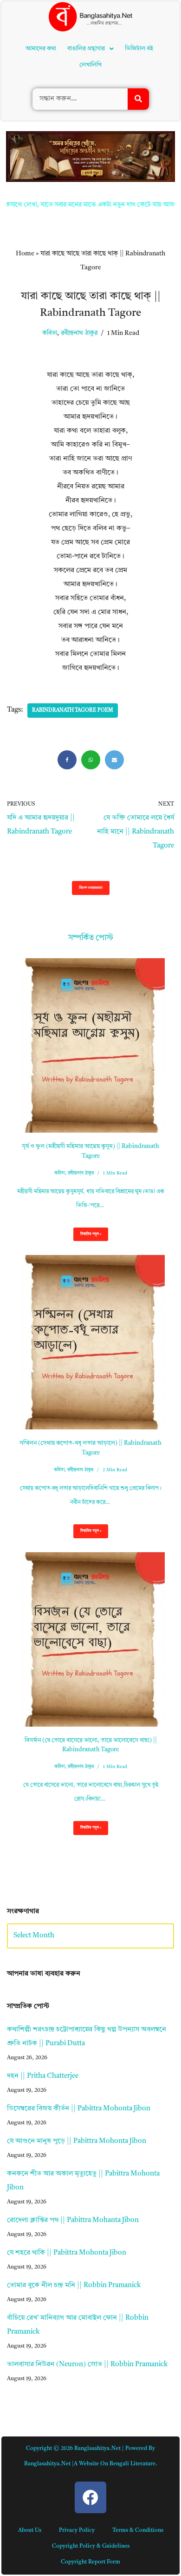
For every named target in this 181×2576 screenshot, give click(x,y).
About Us (30, 2530)
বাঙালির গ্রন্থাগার (86, 49)
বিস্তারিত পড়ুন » (87, 1237)
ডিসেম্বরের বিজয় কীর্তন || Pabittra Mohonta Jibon (79, 2109)
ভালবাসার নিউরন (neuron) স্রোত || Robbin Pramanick (87, 2365)
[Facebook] (67, 760)
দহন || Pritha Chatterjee (43, 2076)
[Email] (114, 760)
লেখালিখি (90, 65)
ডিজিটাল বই (139, 49)
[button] (90, 49)
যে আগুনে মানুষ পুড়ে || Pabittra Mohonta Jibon (77, 2141)
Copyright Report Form (90, 2562)
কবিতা (50, 333)
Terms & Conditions (138, 2530)
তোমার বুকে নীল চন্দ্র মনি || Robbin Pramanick (74, 2286)
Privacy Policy (77, 2530)
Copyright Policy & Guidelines (91, 2546)
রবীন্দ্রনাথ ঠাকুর (79, 333)
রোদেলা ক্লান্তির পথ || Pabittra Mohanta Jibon (73, 2220)
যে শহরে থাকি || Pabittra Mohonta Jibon (67, 2253)
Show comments (91, 888)
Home (25, 254)
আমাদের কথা (41, 49)
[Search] (138, 99)
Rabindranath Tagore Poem (73, 711)
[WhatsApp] (91, 760)
